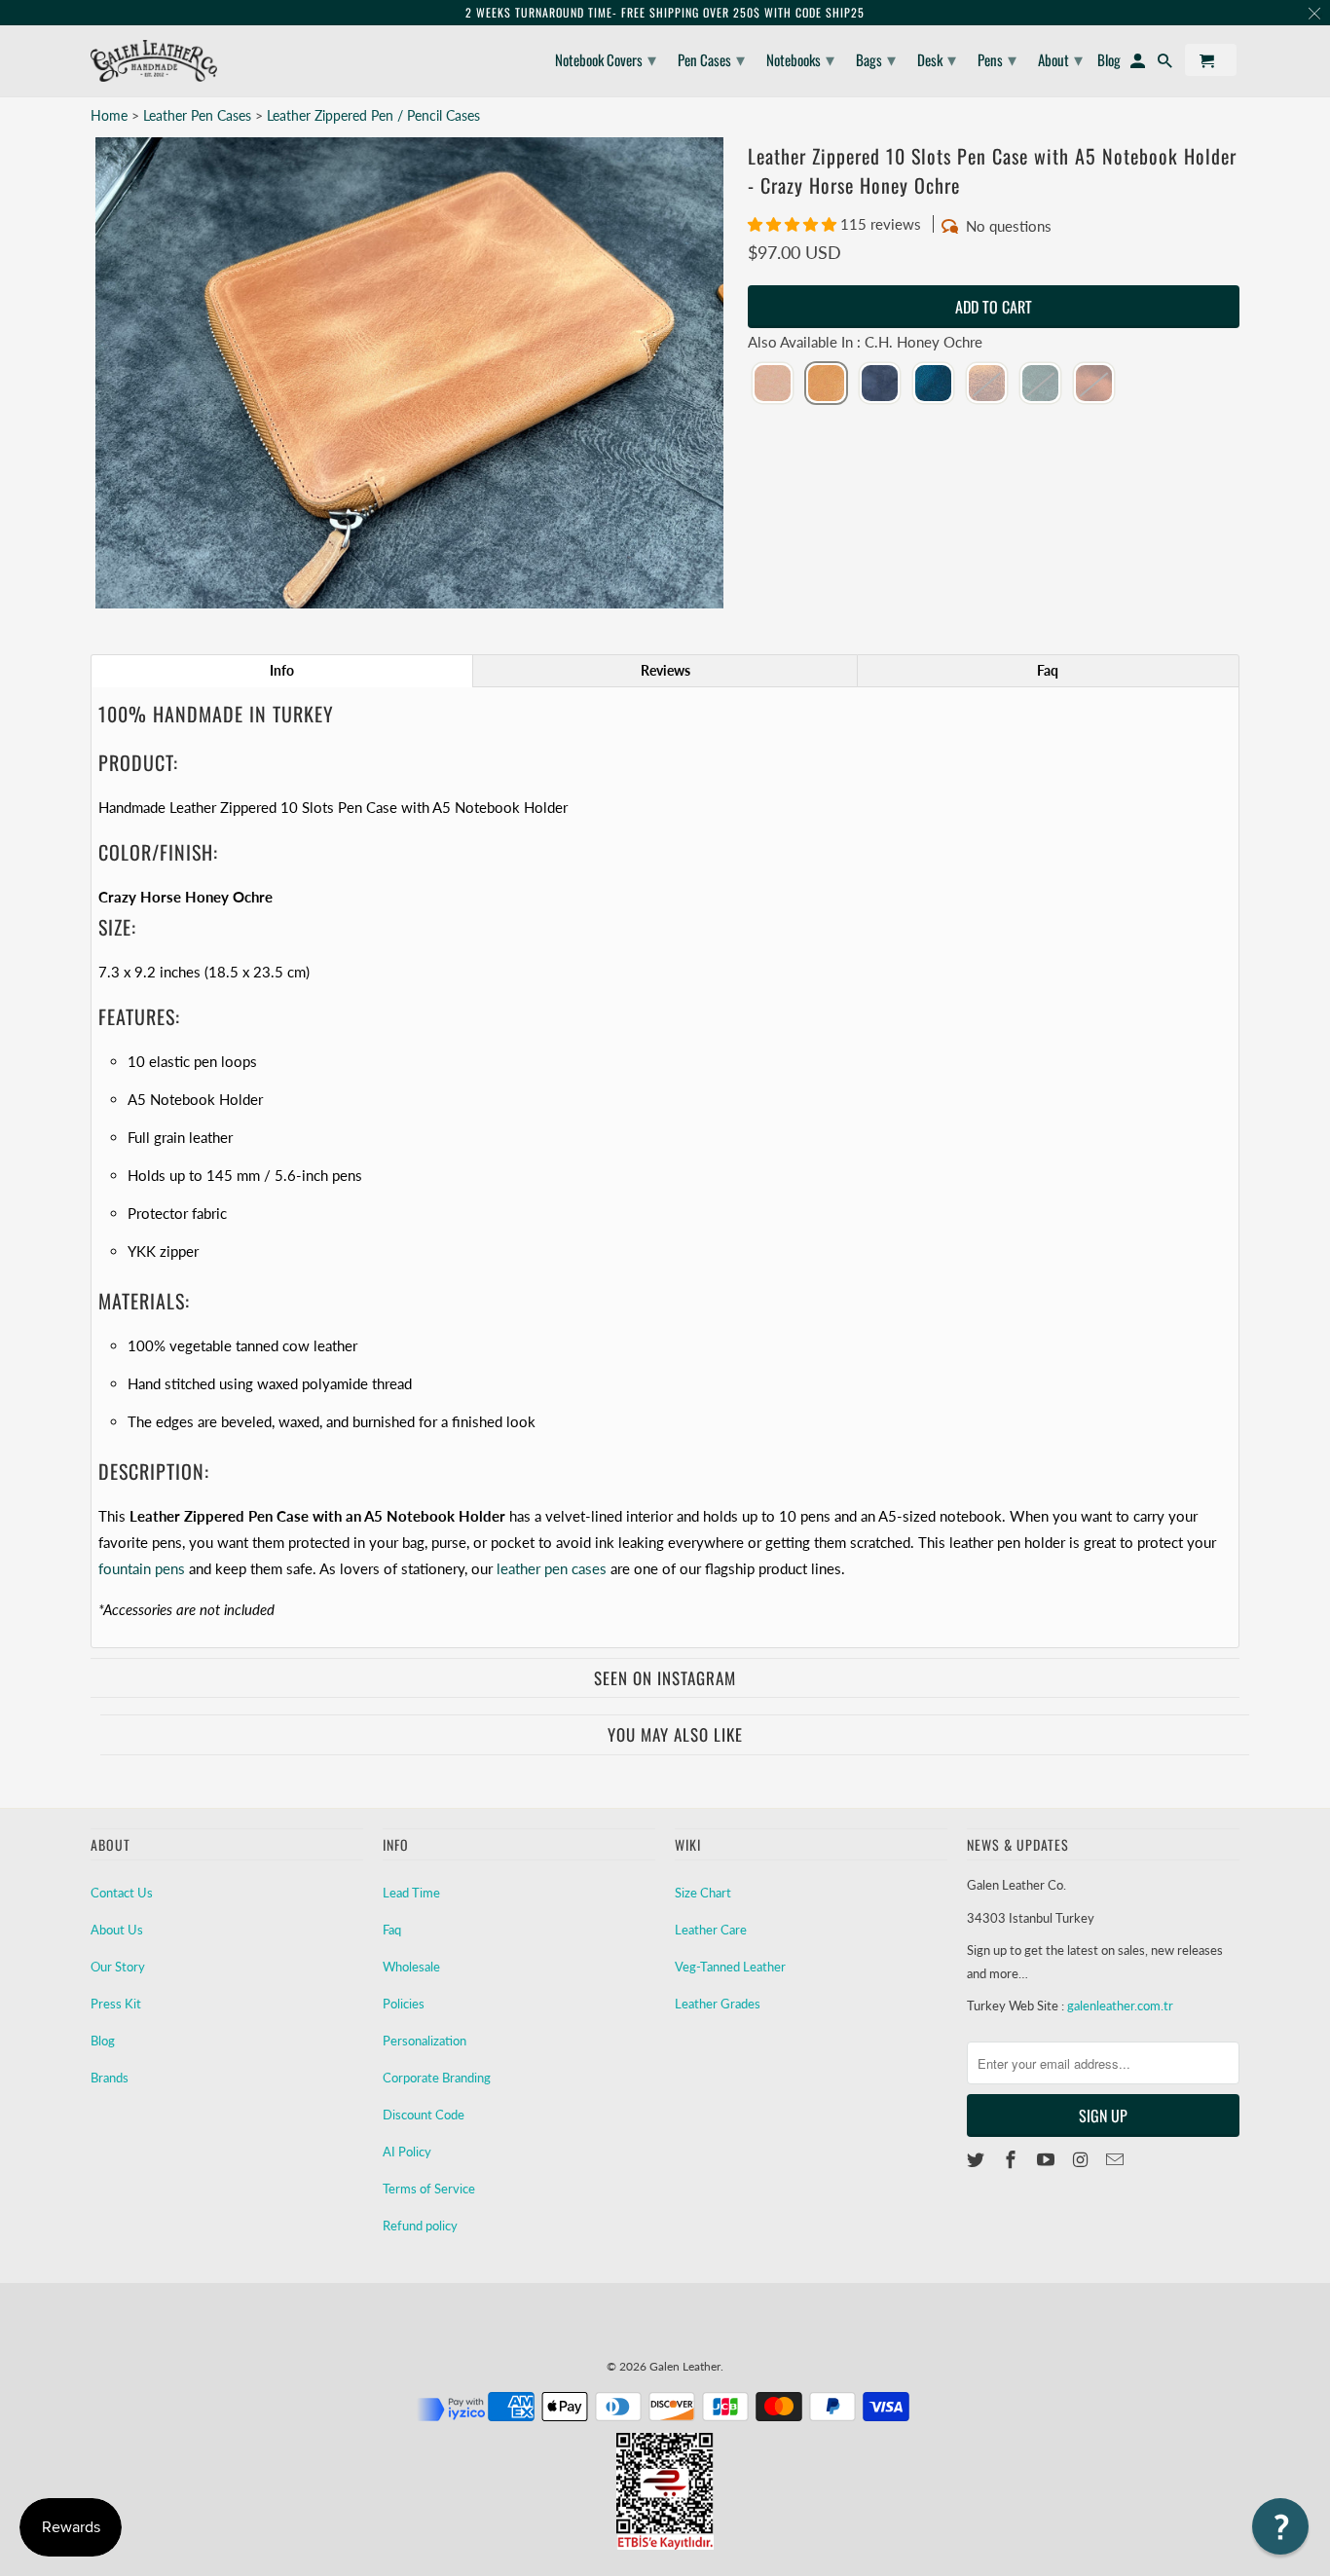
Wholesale (411, 1967)
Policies (404, 2004)
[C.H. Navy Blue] (880, 385)
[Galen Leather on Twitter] (978, 2159)
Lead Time (411, 1893)
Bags (876, 58)
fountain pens (142, 1568)
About (1060, 58)
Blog (103, 2041)
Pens (997, 58)
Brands (110, 2078)
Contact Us (122, 1893)
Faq (392, 1930)
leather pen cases (552, 1568)
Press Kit (116, 2004)
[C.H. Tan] (1094, 385)
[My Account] (1139, 64)
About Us (117, 1930)
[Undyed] (773, 385)
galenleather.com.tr (1120, 2006)
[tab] (282, 671)
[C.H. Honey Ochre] (826, 385)
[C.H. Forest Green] (1040, 385)
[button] (794, 224)
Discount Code (424, 2115)
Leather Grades (718, 2004)
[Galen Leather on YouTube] (1048, 2159)
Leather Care (711, 1930)
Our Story (118, 1967)
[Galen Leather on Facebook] (1013, 2159)
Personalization (425, 2041)
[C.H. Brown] (987, 385)
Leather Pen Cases (199, 115)
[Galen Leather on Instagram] (1082, 2159)
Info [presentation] (282, 670)
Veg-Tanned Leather (730, 1967)
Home (109, 115)
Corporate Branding (437, 2078)
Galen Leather (685, 2366)
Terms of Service (429, 2189)
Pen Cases (711, 58)
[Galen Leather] (154, 61)
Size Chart (703, 1893)
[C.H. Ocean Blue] (933, 385)
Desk (937, 58)
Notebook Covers (606, 58)
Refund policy (420, 2226)
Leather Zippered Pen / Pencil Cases (373, 115)
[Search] (1166, 64)
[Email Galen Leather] (1117, 2159)
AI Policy (407, 2152)
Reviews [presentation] (665, 670)
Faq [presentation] (1048, 670)
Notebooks (800, 58)
